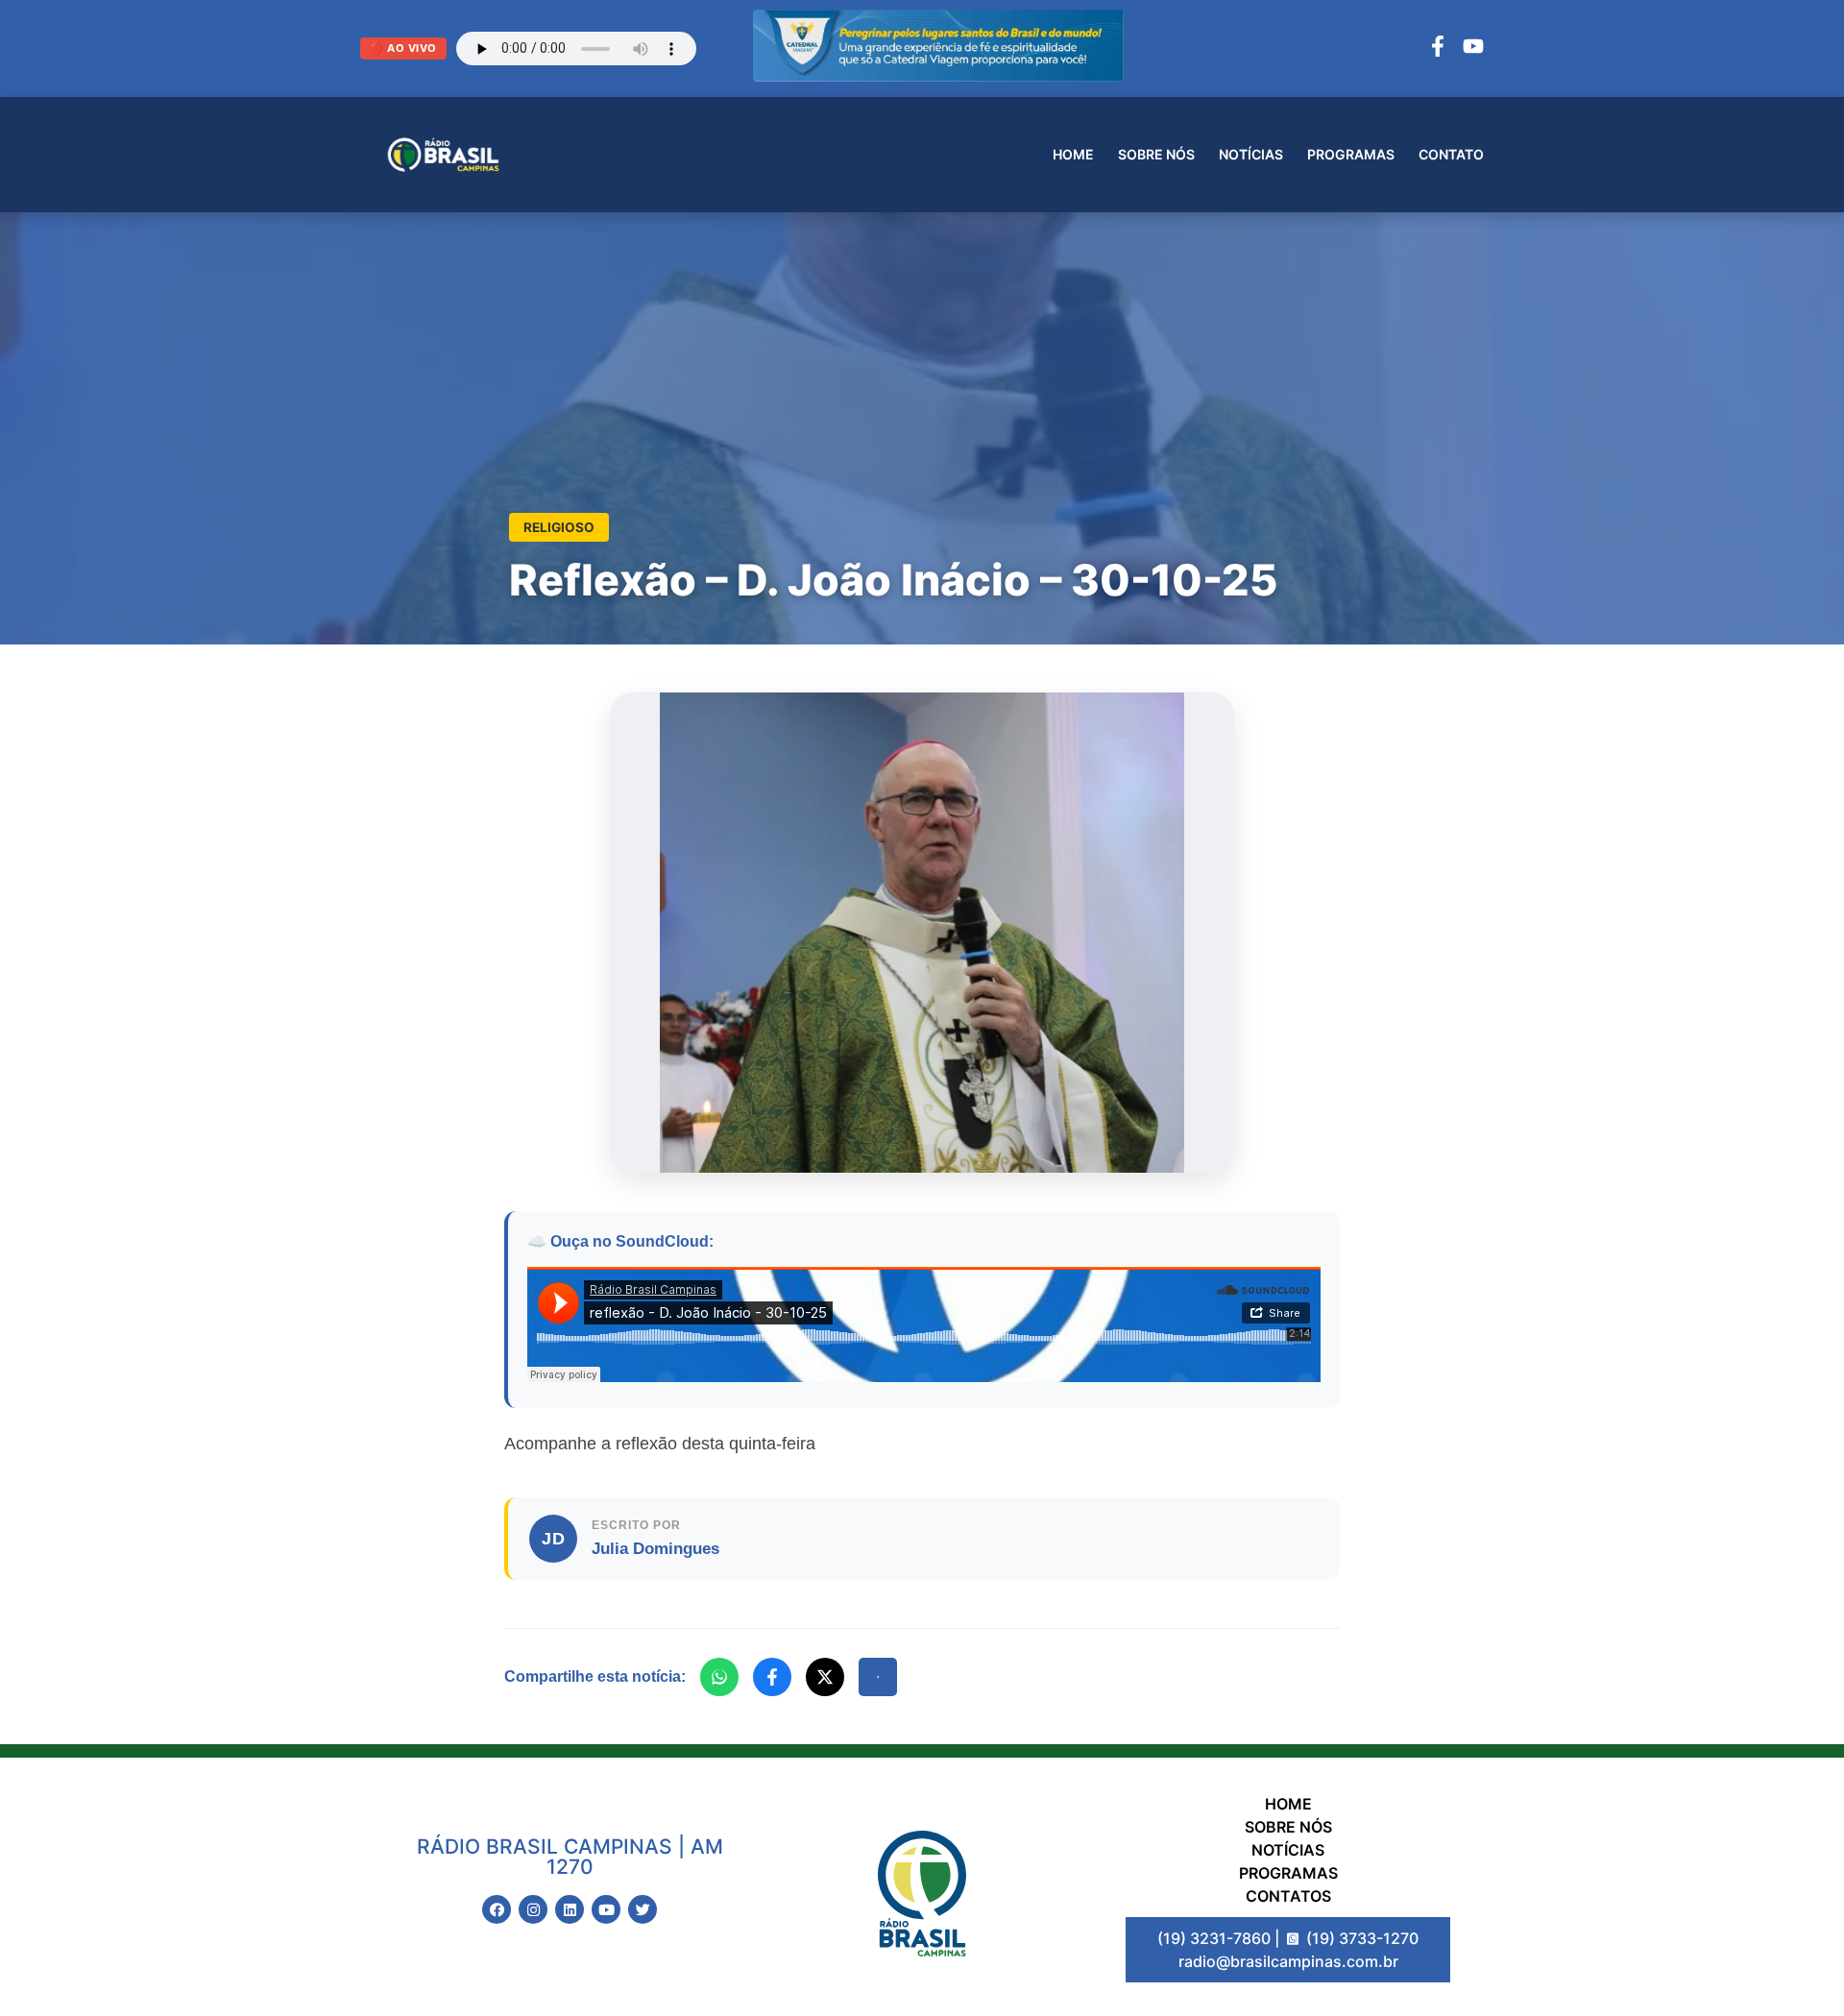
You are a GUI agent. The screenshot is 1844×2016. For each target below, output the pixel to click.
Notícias (1251, 154)
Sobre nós (1156, 154)
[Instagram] (533, 1909)
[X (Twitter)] (825, 1677)
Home (1073, 154)
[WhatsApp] (719, 1677)
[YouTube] (1473, 49)
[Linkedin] (570, 1909)
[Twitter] (643, 1909)
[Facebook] (1438, 49)
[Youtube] (606, 1909)
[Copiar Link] (878, 1677)
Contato (1451, 154)
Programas (1351, 154)
